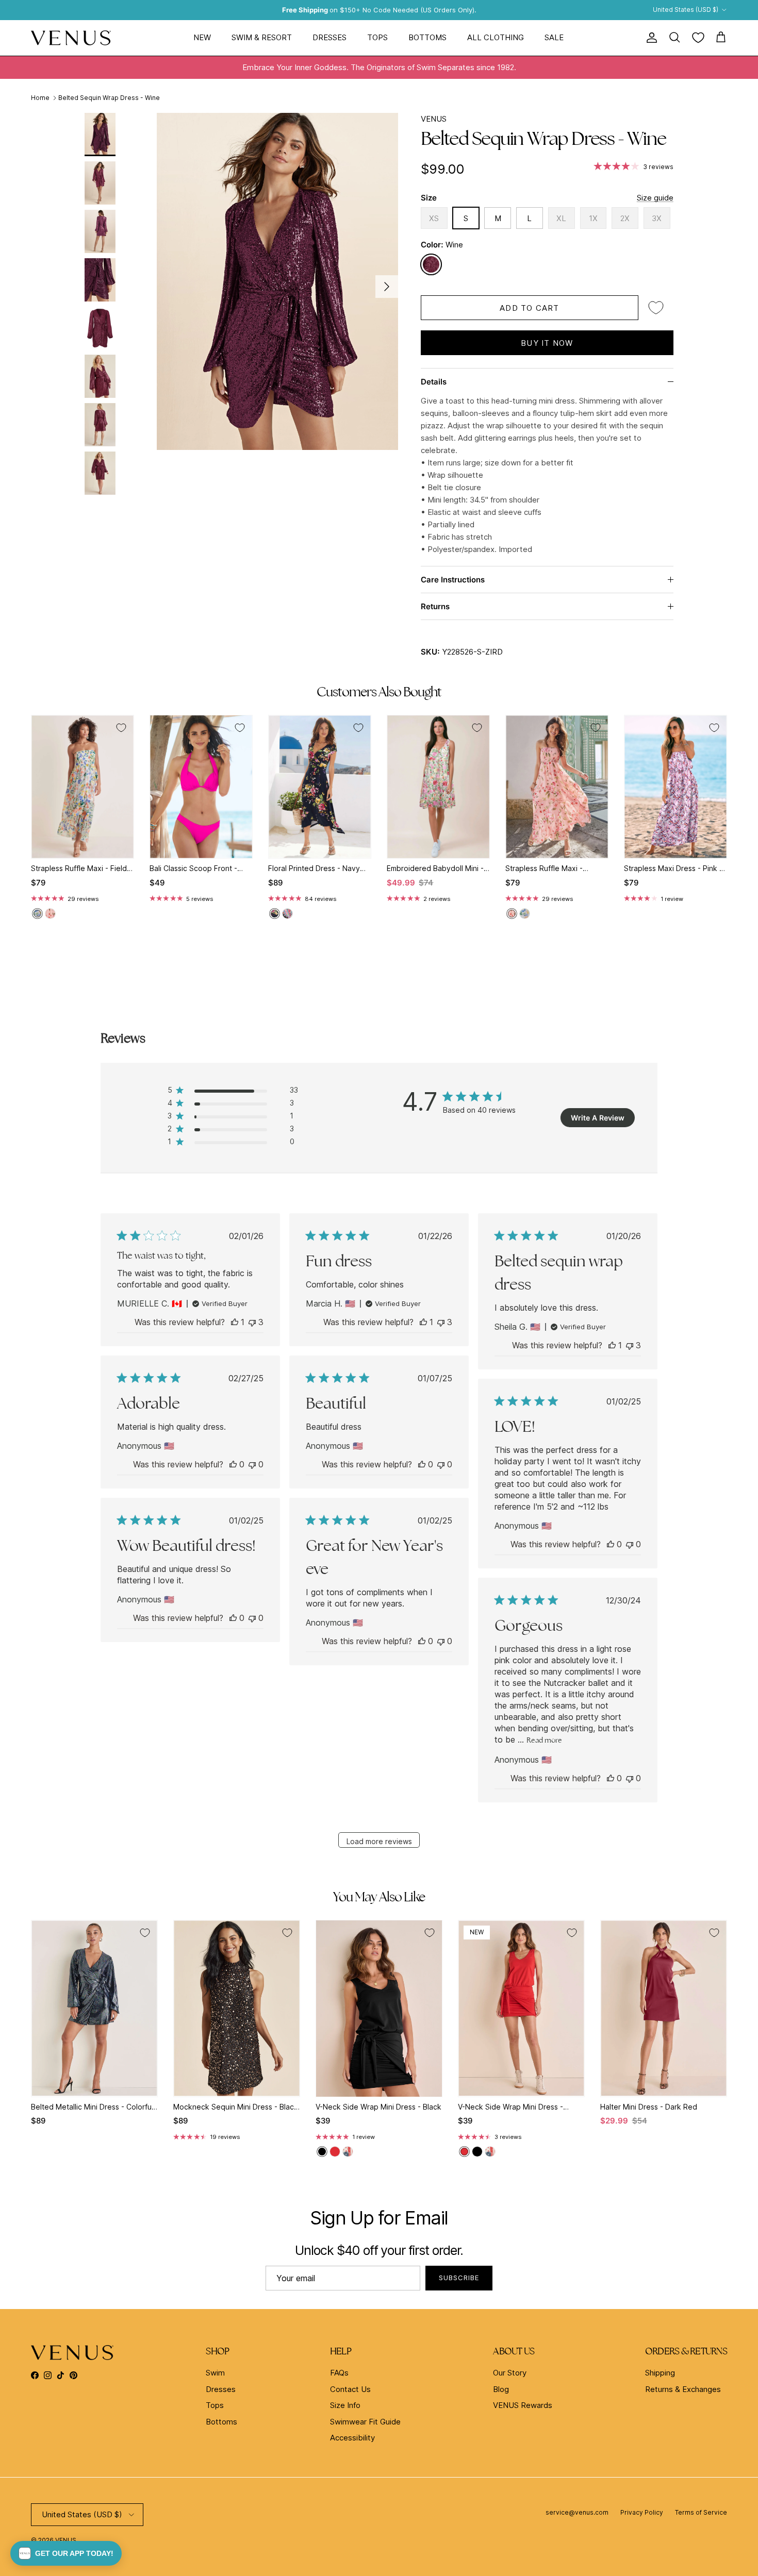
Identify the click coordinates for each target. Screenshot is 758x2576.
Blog (501, 2389)
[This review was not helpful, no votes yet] (252, 1464)
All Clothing (496, 37)
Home (40, 98)
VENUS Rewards (523, 2405)
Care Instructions (453, 580)
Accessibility (352, 2438)
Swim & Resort (262, 37)
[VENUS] (71, 38)
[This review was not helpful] (252, 1322)
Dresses (329, 37)
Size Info (345, 2405)
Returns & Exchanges (683, 2389)
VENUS (434, 119)
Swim (215, 2373)
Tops (377, 37)
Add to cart (529, 308)
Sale (554, 37)
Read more (544, 1740)
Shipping (660, 2373)
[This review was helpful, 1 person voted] (235, 1322)
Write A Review (598, 1118)
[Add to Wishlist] (656, 308)
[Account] (650, 38)
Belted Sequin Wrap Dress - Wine (109, 98)
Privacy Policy (642, 2512)
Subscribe (459, 2278)
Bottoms (427, 37)
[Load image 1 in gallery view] (277, 281)
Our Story (510, 2373)
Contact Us (350, 2389)
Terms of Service (701, 2512)
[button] (66, 2553)
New (202, 37)
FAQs (339, 2373)
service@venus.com (577, 2512)
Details (434, 382)
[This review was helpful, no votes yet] (233, 1464)
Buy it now (547, 343)
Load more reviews (379, 1841)
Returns (435, 606)
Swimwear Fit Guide (365, 2422)
